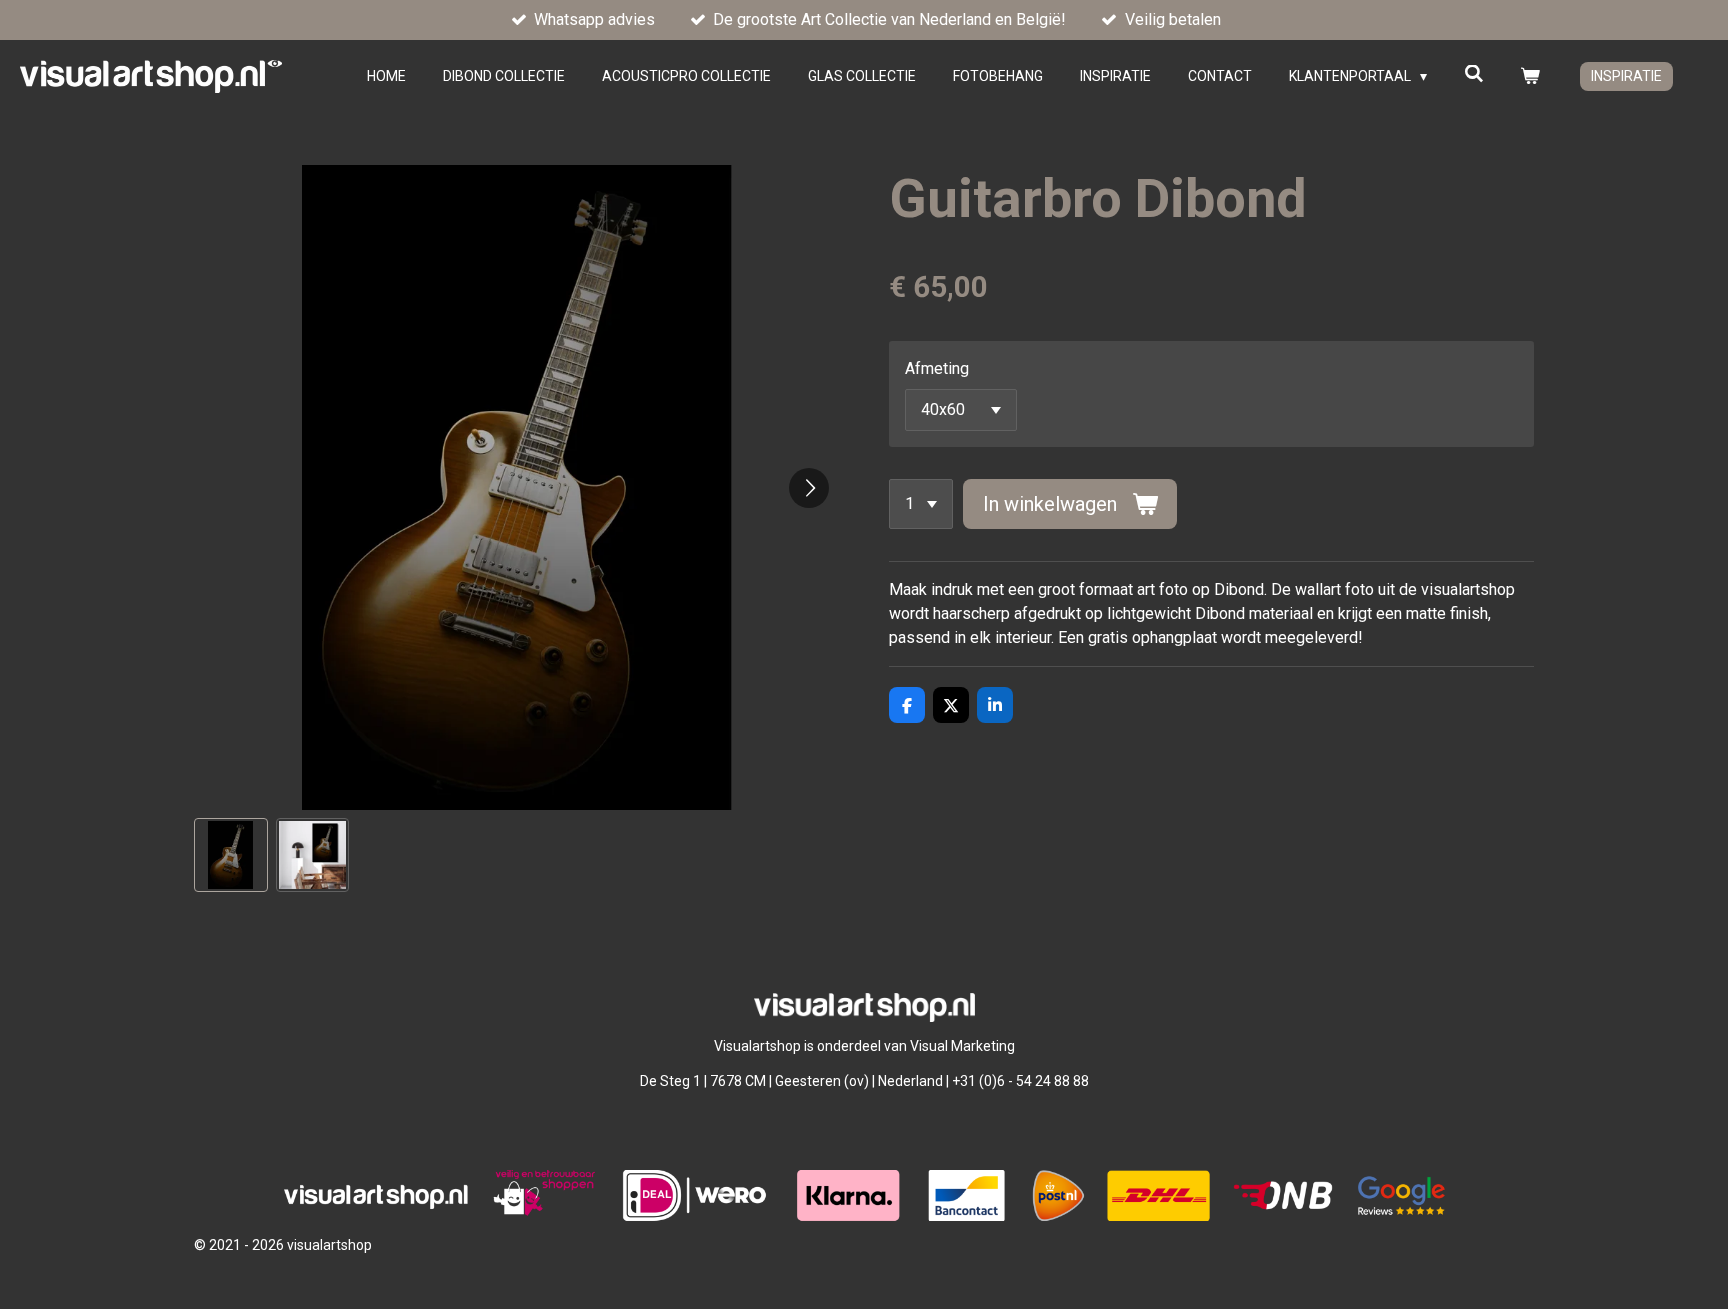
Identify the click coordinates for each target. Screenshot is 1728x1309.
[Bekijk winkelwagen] (1530, 76)
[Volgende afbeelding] (809, 488)
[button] (231, 855)
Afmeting (937, 368)
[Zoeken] (1474, 74)
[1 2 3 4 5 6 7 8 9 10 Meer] (921, 504)
